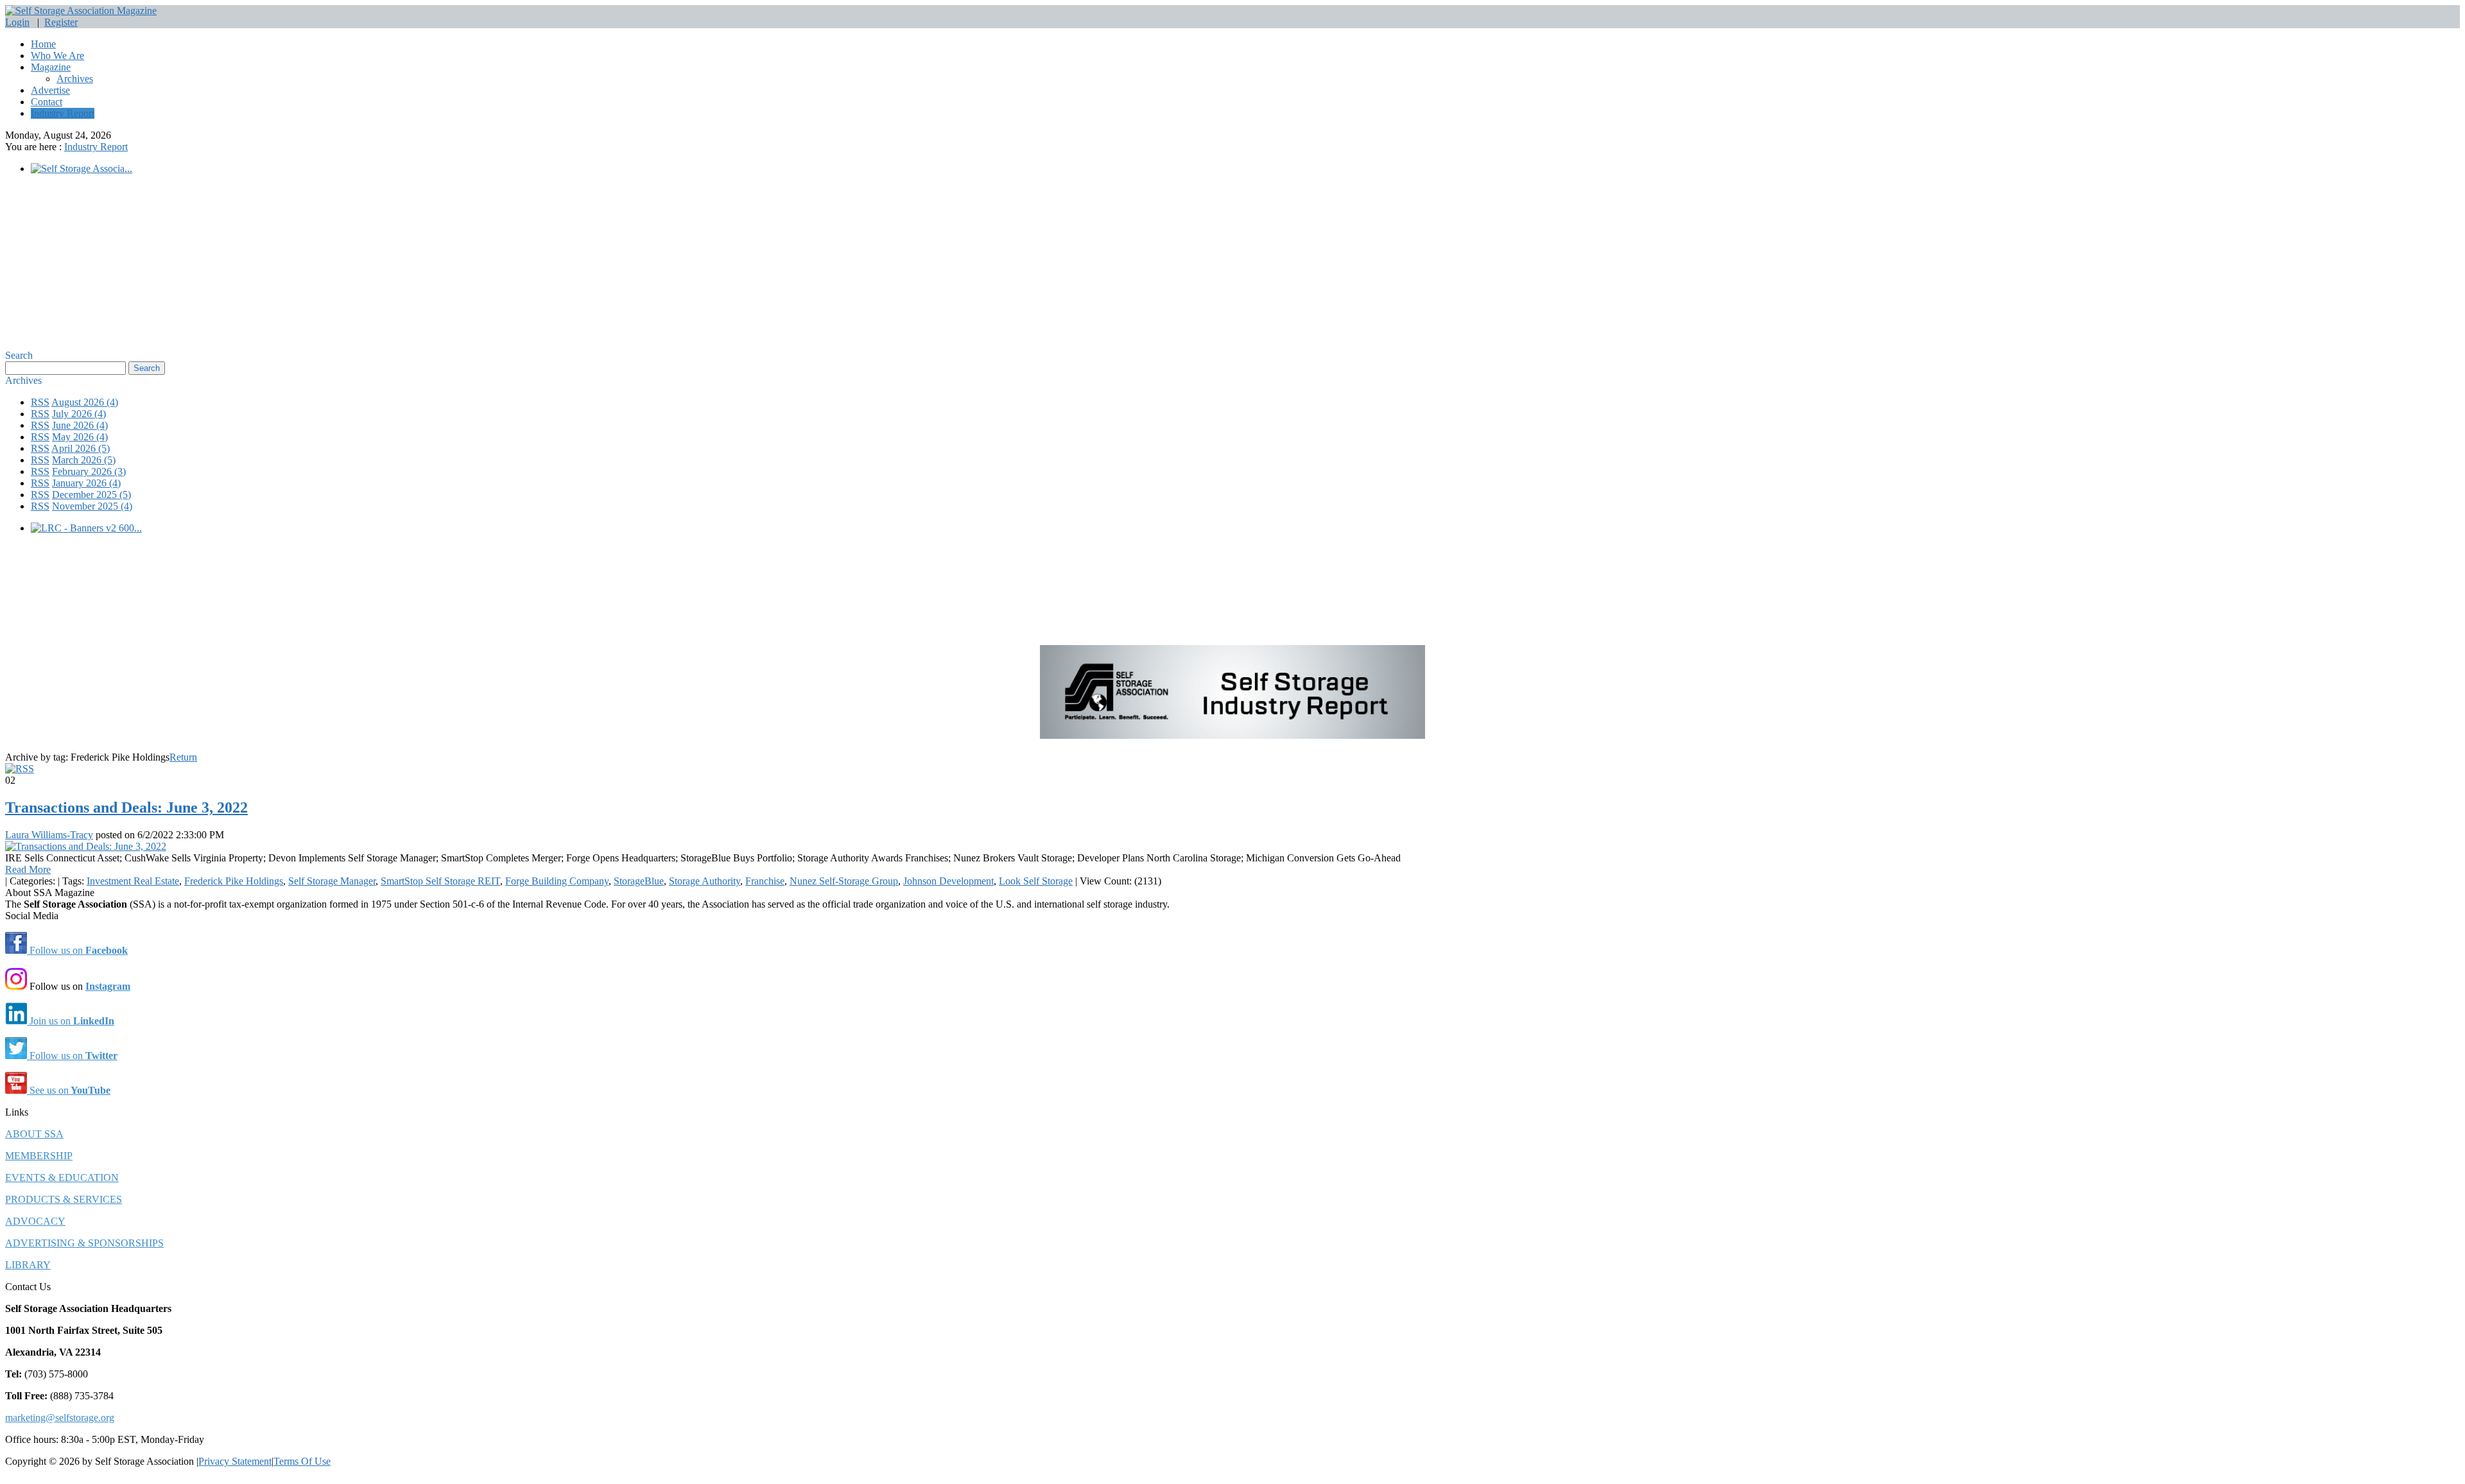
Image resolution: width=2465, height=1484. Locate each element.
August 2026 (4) (85, 402)
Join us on (71, 1021)
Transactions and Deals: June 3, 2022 (126, 807)
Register (61, 22)
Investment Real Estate (133, 881)
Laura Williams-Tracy (49, 835)
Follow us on (77, 950)
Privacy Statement (235, 1461)
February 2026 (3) (89, 471)
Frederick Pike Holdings (234, 881)
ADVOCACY (35, 1221)
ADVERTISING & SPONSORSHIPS (84, 1243)
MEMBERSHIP (39, 1156)
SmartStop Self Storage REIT (440, 881)
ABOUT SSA (34, 1134)
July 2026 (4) (79, 414)
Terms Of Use (302, 1461)
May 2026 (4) (80, 437)
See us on (69, 1090)
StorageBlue (639, 881)
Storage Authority (705, 881)
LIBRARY (28, 1265)
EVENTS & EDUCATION (62, 1178)
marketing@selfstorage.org (60, 1418)
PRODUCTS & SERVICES (64, 1199)
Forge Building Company (557, 881)
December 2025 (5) (91, 495)
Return (183, 757)
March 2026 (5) (84, 460)
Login (17, 22)
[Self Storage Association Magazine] (81, 11)
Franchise (765, 881)
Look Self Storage (1036, 881)
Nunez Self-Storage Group (844, 881)
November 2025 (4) (92, 506)
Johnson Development (948, 881)
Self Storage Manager (332, 881)
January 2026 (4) (86, 483)
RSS (40, 402)
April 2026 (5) (81, 448)
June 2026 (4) (80, 425)
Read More (28, 869)
